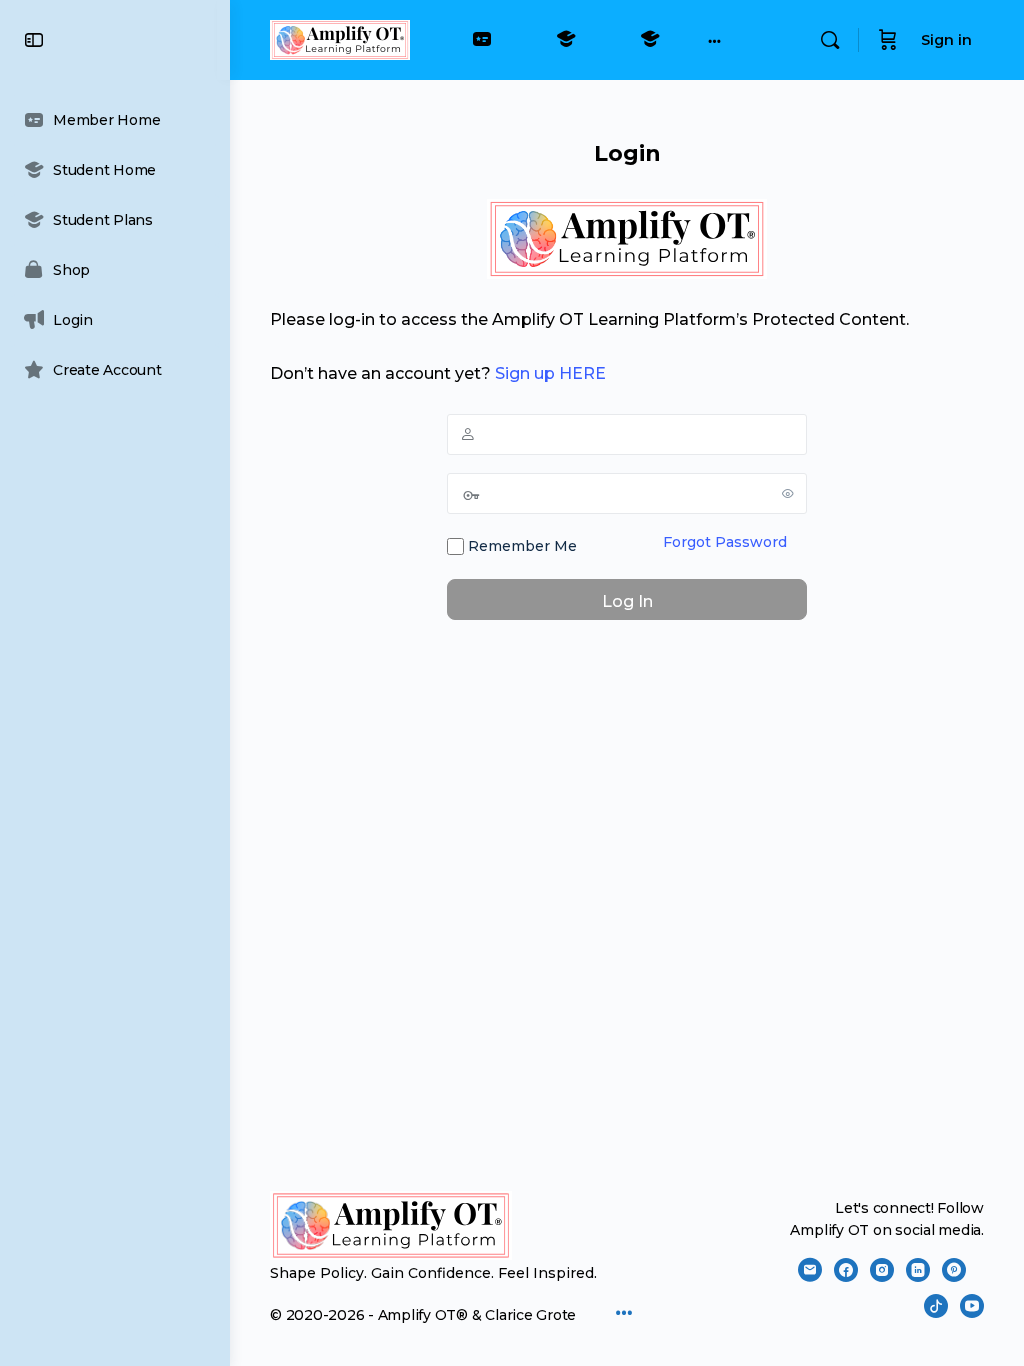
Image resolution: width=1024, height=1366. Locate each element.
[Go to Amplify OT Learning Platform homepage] (340, 37)
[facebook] (846, 1270)
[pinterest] (954, 1270)
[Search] (830, 40)
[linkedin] (918, 1270)
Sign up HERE (550, 373)
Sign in (946, 40)
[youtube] (972, 1306)
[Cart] (888, 40)
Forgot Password (725, 542)
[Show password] (788, 493)
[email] (810, 1270)
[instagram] (882, 1270)
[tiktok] (936, 1306)
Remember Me (520, 546)
